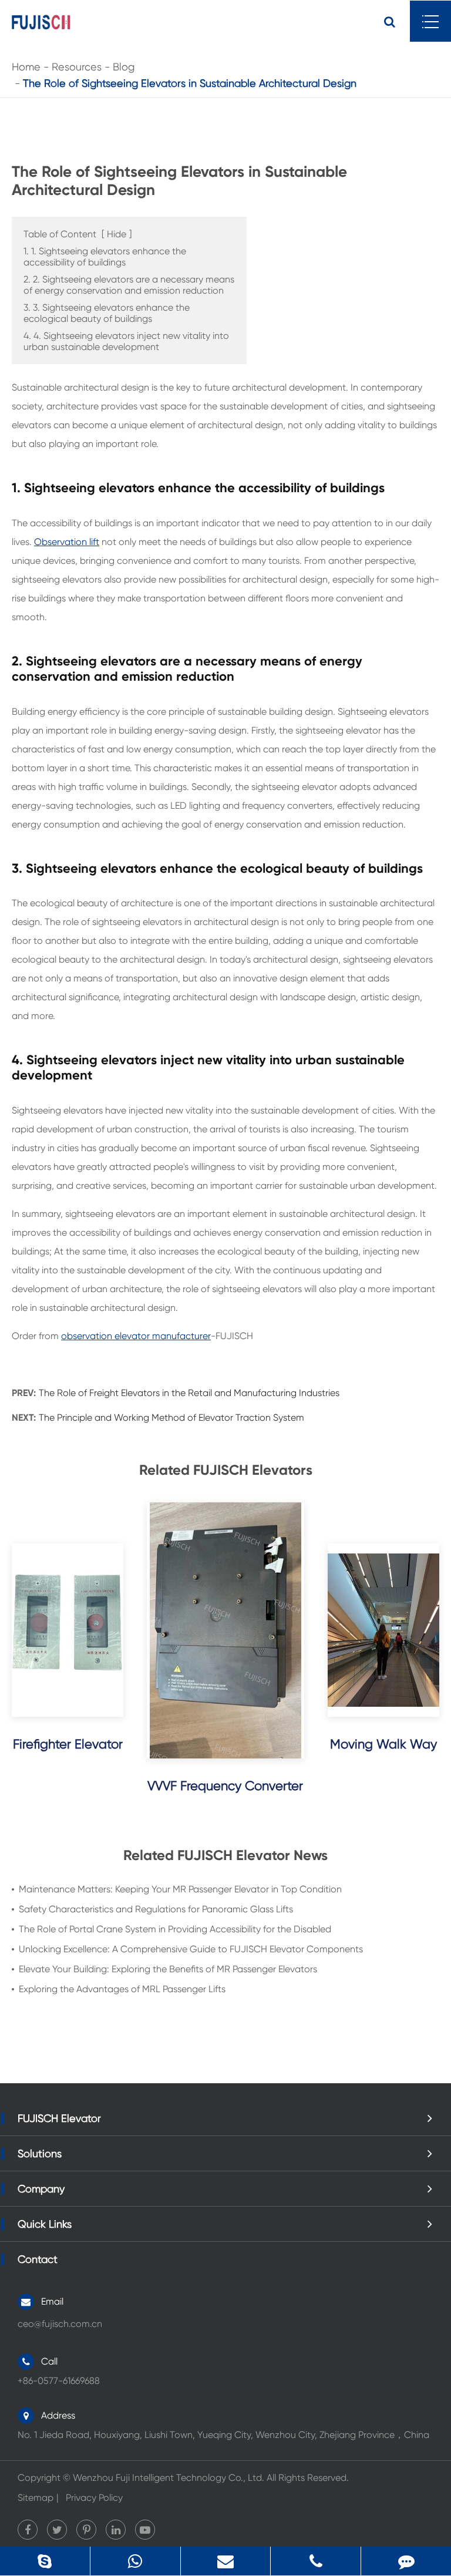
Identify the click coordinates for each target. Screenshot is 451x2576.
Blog (124, 67)
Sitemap (36, 2498)
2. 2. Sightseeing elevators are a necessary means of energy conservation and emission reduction (129, 285)
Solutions (40, 2153)
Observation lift (67, 542)
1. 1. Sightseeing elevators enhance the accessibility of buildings (105, 257)
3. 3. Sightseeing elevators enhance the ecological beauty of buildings (107, 313)
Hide (117, 234)
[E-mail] (226, 2561)
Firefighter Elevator (68, 1744)
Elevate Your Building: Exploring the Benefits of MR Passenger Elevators (168, 1969)
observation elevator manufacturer (136, 1336)
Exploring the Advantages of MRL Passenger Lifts (122, 1989)
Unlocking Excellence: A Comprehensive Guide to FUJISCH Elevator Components (191, 1949)
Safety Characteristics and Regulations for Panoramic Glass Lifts (156, 1909)
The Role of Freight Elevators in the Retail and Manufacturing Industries (189, 1393)
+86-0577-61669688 (318, 2561)
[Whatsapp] (135, 2561)
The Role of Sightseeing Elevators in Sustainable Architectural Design (190, 83)
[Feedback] (406, 2561)
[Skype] (45, 2561)
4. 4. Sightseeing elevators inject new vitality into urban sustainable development (126, 341)
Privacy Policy (94, 2498)
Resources (77, 67)
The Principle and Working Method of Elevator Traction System (171, 1418)
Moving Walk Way (383, 1744)
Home (26, 67)
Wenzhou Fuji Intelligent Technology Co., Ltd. (169, 2478)
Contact (38, 2259)
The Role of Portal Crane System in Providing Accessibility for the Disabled (175, 1929)
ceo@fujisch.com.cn (60, 2324)
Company (41, 2189)
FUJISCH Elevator (59, 2118)
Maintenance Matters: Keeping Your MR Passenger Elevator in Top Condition (180, 1889)
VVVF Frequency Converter (225, 1786)
